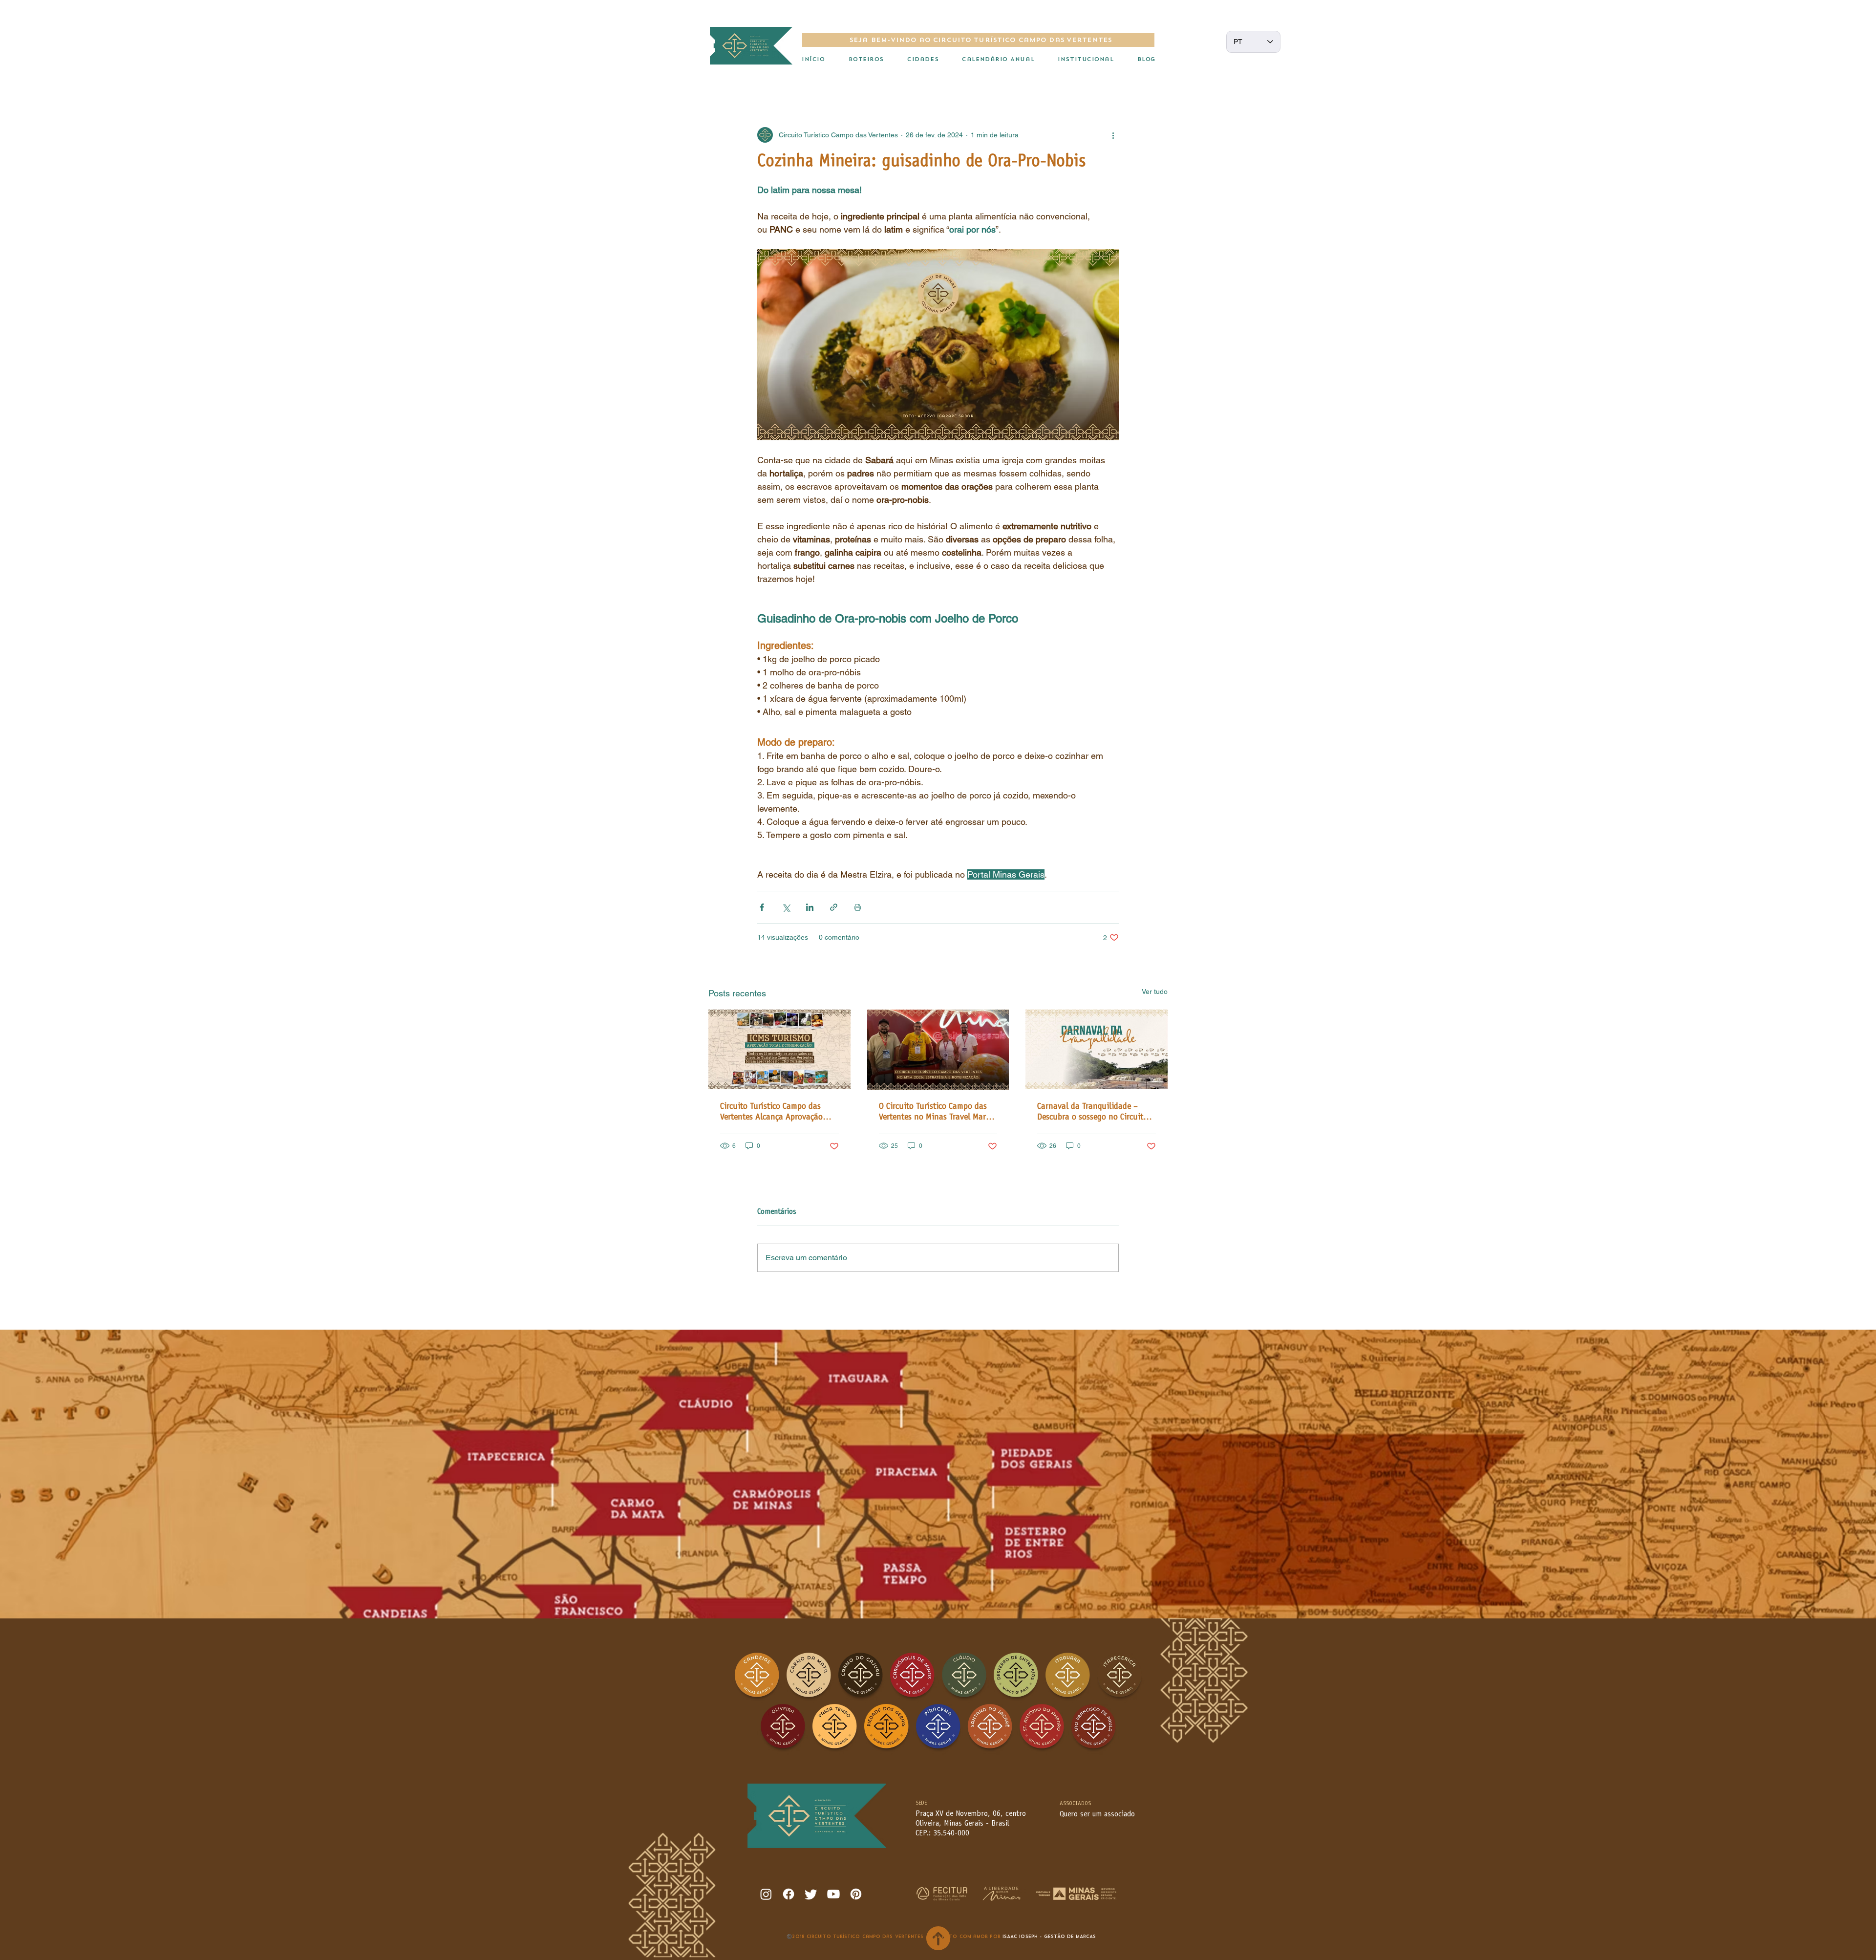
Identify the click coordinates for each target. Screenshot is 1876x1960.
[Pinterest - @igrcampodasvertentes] (856, 1894)
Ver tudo (1155, 991)
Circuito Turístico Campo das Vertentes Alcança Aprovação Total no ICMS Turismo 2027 (771, 1113)
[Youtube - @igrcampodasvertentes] (833, 1894)
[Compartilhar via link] (834, 907)
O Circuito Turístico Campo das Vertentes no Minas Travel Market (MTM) (938, 1113)
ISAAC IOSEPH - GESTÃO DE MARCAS (1049, 1937)
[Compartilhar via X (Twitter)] (786, 907)
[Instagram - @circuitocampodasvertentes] (766, 1894)
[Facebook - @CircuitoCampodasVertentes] (789, 1894)
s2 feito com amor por (968, 1937)
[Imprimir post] (858, 907)
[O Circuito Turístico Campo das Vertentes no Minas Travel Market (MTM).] (938, 1050)
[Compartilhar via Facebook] (762, 907)
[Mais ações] (1113, 135)
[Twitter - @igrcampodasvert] (811, 1894)
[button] (866, 60)
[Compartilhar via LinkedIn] (810, 907)
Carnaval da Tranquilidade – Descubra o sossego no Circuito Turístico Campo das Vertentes (1092, 1113)
